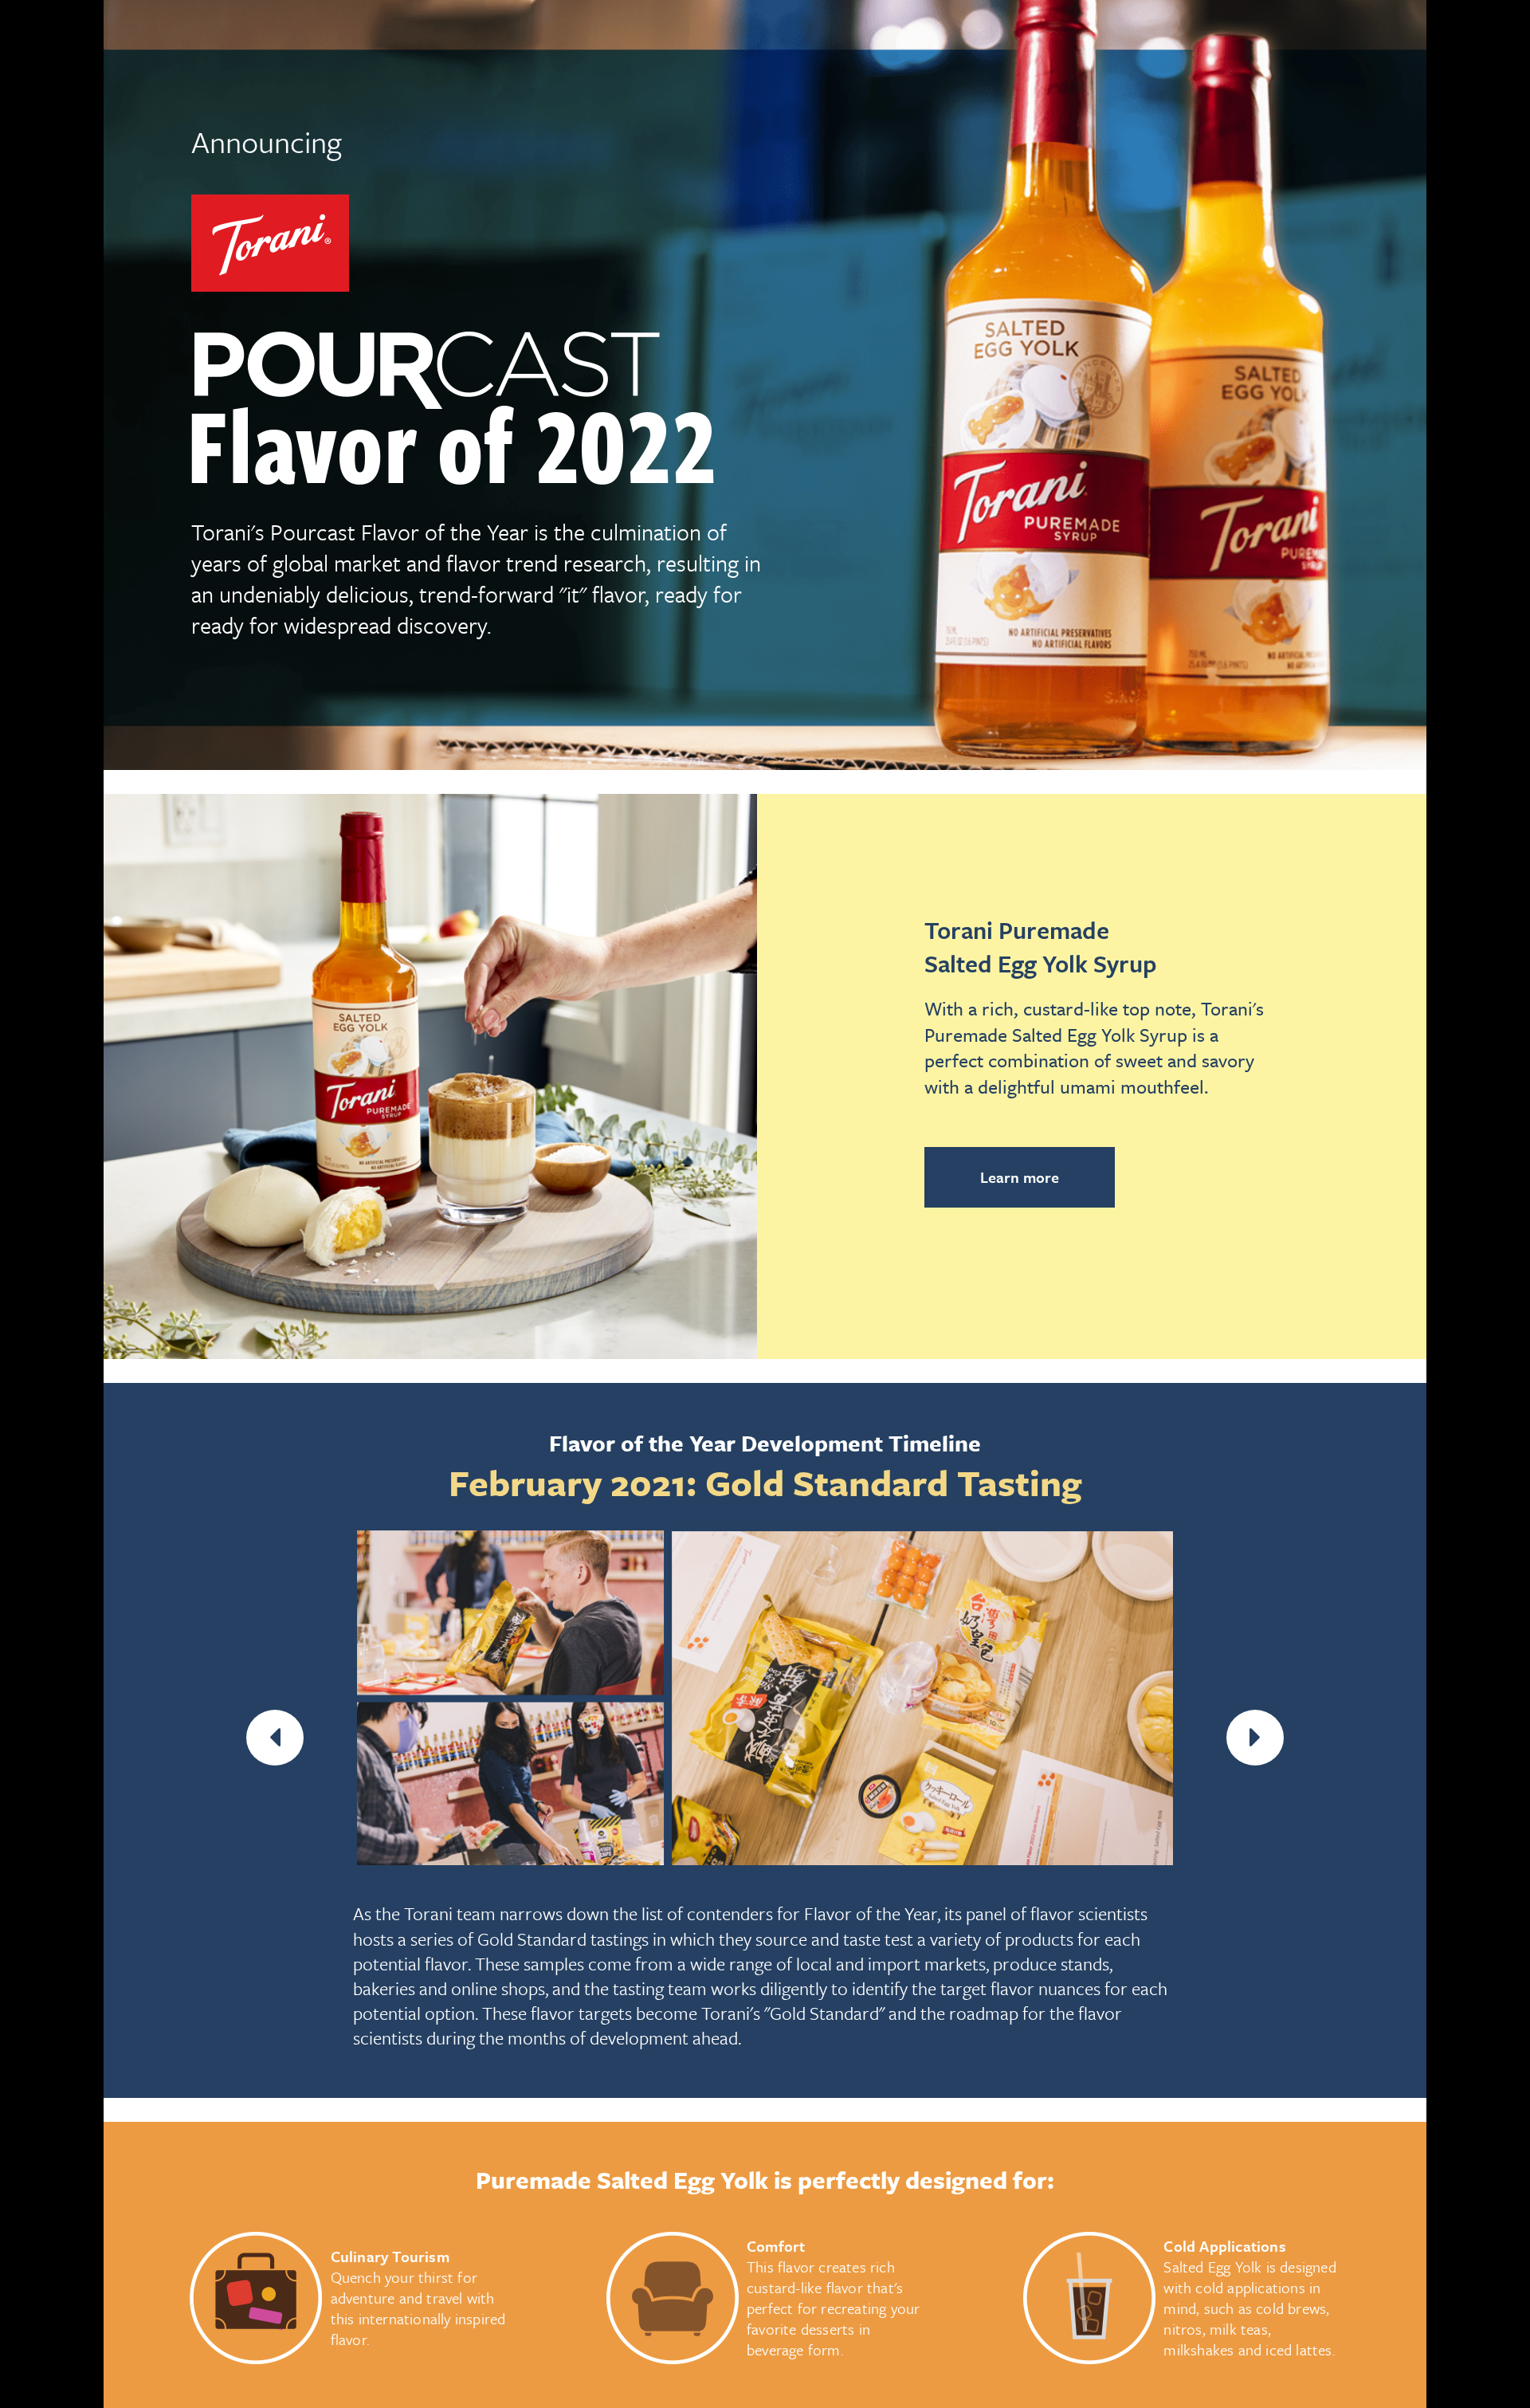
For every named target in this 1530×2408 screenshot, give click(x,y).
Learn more (1020, 1177)
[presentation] (275, 1738)
